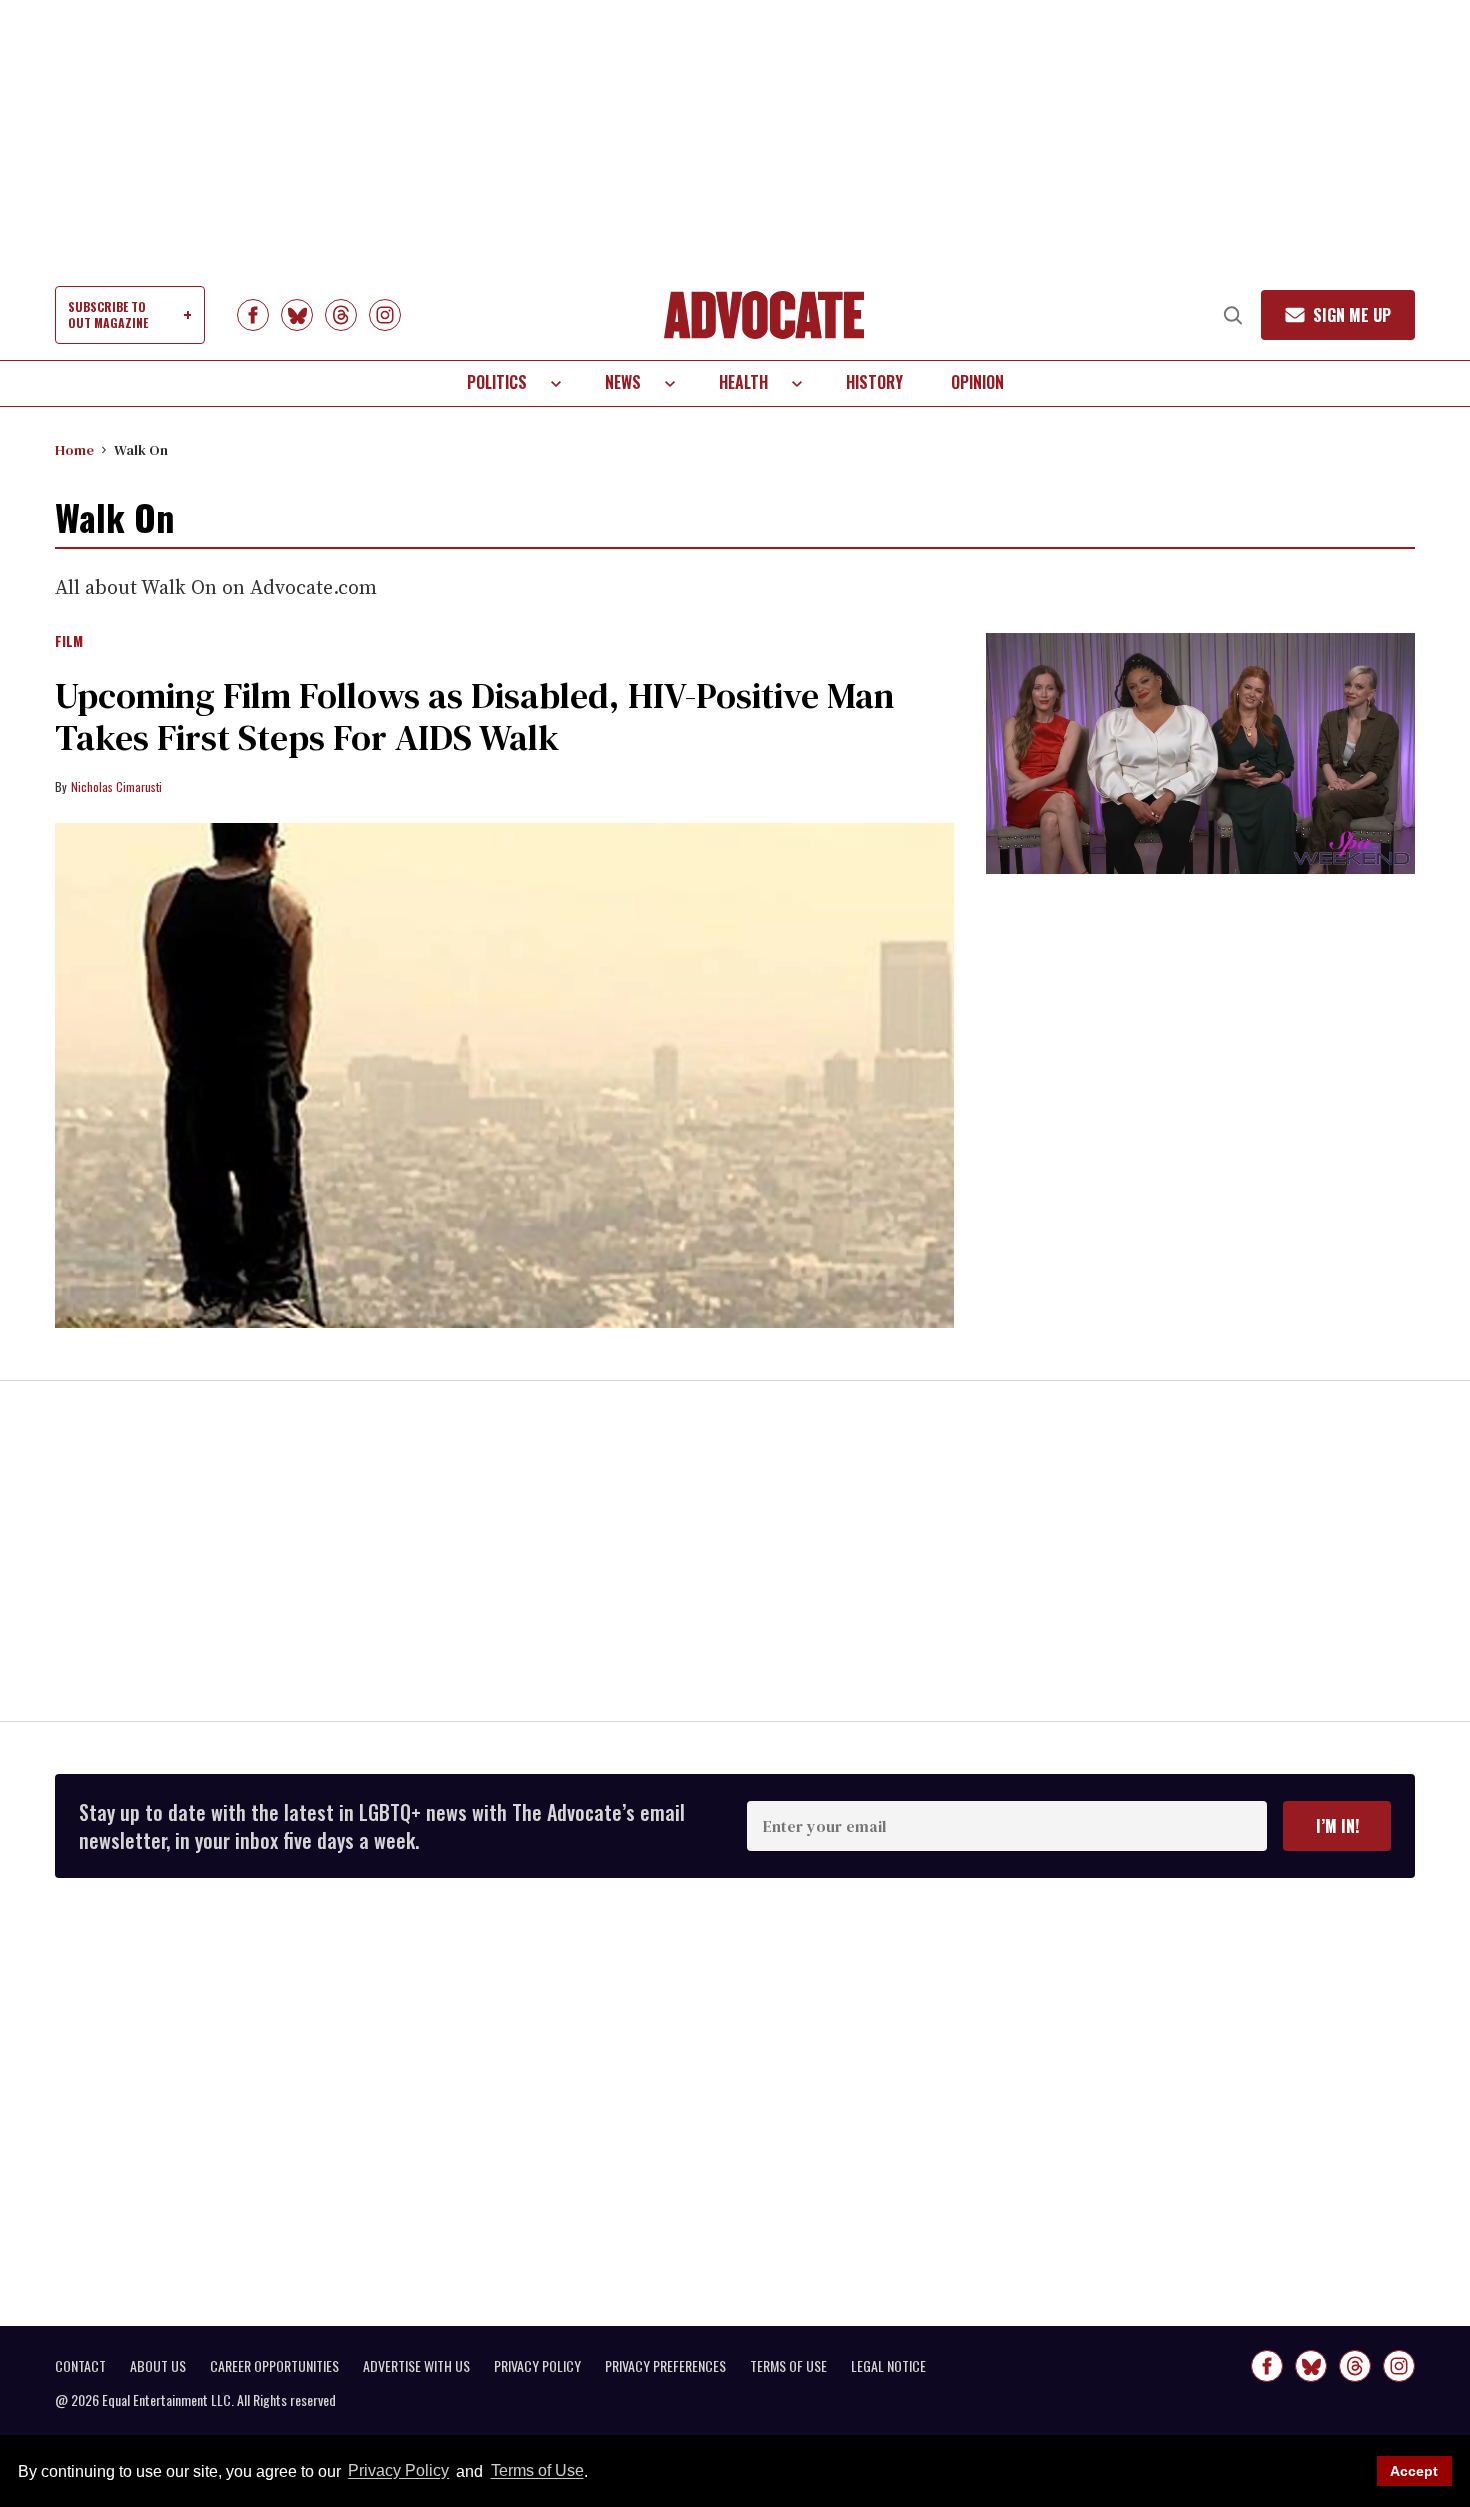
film (69, 642)
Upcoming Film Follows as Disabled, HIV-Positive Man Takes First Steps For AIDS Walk (474, 716)
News (623, 382)
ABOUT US (158, 2366)
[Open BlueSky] (297, 315)
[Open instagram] (385, 315)
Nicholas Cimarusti (116, 786)
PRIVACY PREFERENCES (665, 2366)
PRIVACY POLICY (537, 2366)
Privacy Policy (398, 2471)
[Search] (1233, 315)
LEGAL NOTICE (888, 2366)
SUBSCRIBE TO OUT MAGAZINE (108, 314)
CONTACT (80, 2366)
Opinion (977, 382)
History (874, 382)
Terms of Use (537, 2471)
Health (743, 382)
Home (74, 450)
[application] (1200, 753)
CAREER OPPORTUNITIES (274, 2366)
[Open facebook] (253, 315)
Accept (1414, 2471)
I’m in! (1337, 1826)
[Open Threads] (341, 315)
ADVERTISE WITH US (416, 2366)
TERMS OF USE (788, 2366)
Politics (497, 382)
